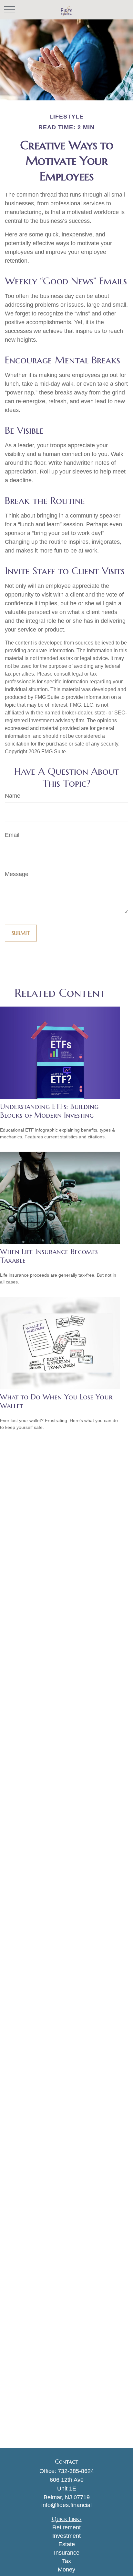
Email (12, 835)
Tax (66, 2561)
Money (66, 2570)
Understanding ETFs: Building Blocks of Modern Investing (49, 1111)
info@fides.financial (66, 2505)
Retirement (66, 2527)
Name (13, 796)
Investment (66, 2536)
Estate (67, 2544)
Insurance (67, 2553)
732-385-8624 (76, 2471)
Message (17, 874)
